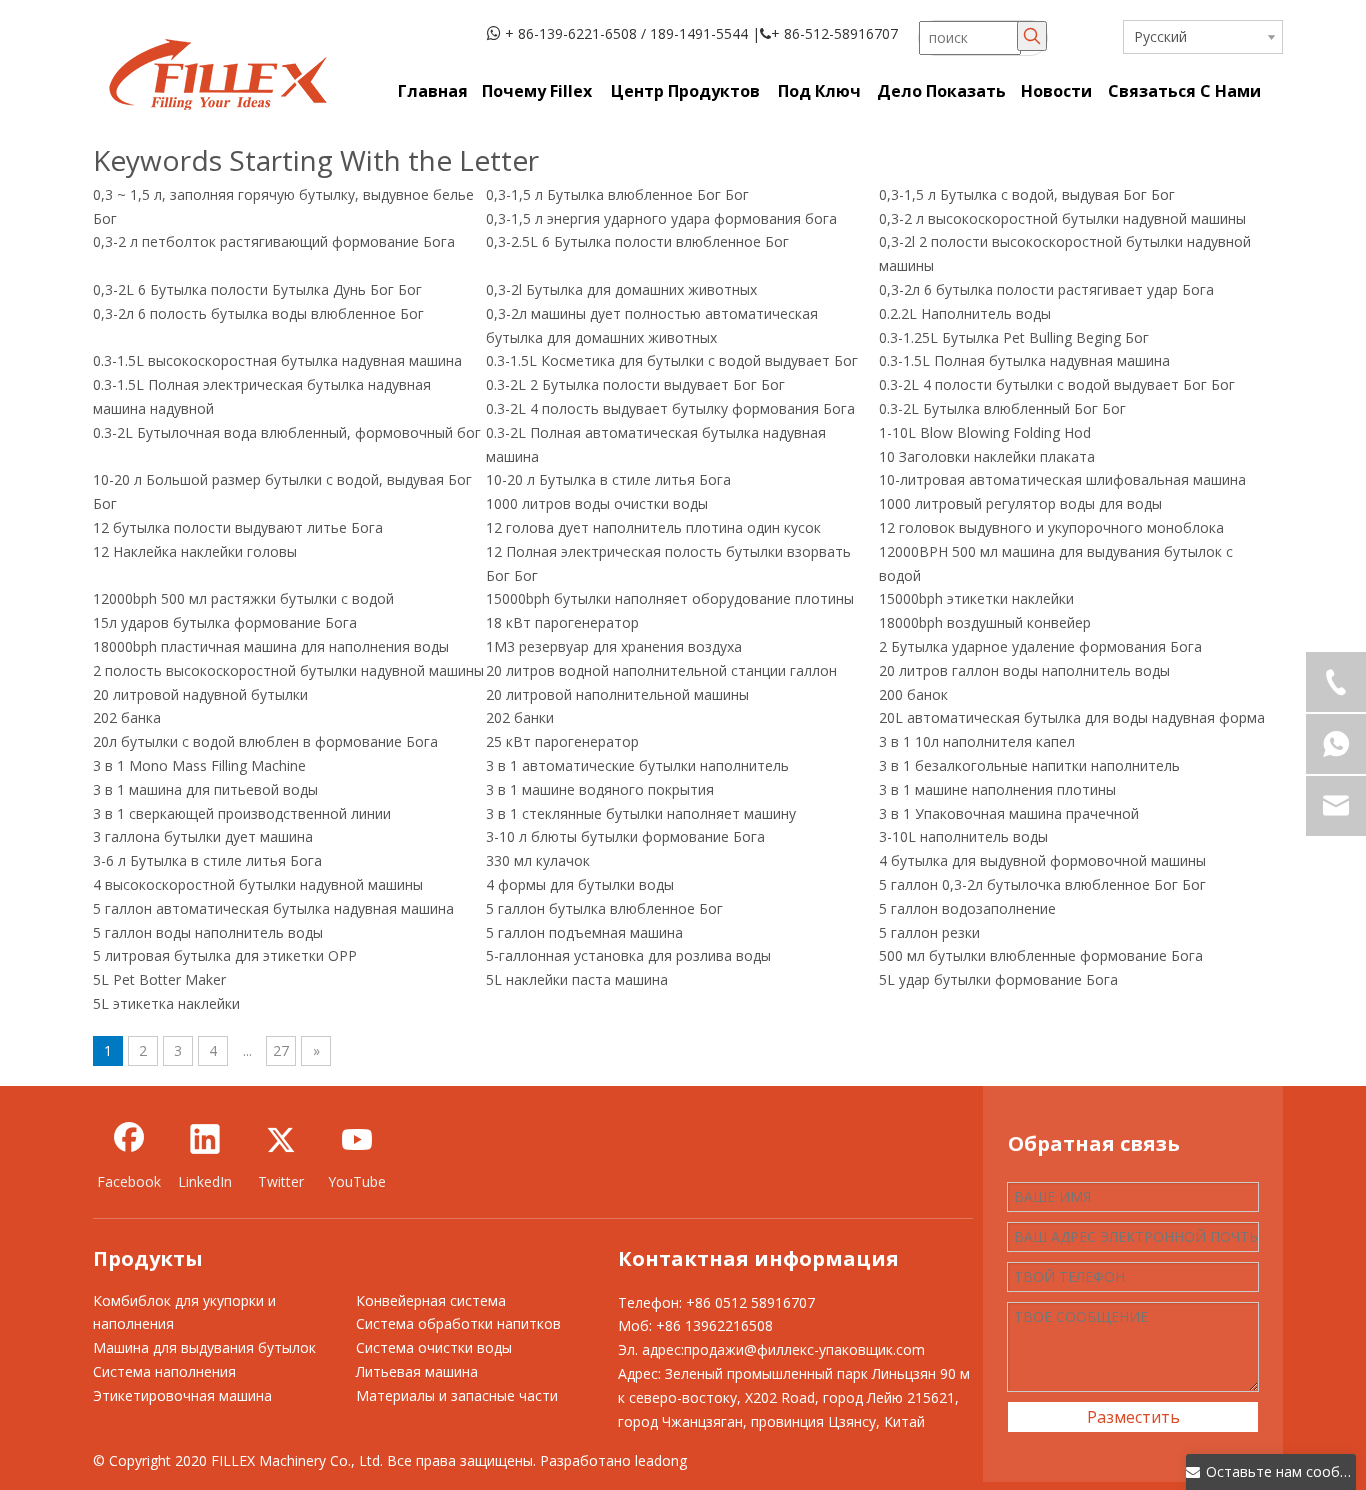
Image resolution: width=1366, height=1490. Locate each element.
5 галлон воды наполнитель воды (208, 932)
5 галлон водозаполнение (967, 908)
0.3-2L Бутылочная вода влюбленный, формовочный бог (287, 432)
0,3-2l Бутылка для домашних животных (621, 289)
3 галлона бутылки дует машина (203, 836)
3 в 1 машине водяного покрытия (600, 789)
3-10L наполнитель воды (963, 836)
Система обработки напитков (458, 1323)
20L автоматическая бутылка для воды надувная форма (1072, 717)
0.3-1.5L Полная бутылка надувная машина (1024, 360)
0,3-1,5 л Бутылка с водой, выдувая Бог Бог (1027, 194)
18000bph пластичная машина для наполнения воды (271, 646)
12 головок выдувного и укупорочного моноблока (1051, 527)
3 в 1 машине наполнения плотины (997, 789)
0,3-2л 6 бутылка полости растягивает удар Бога (1046, 289)
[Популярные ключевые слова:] (1032, 36)
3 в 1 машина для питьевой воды (205, 789)
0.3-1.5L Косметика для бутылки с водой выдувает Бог (672, 360)
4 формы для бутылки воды (580, 884)
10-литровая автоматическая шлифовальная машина (1062, 479)
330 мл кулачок (538, 860)
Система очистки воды (434, 1347)
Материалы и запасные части (457, 1395)
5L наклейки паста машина (577, 979)
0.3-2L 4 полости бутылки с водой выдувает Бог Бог (1057, 384)
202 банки (520, 717)
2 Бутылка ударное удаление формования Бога (1040, 646)
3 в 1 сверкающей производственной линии (242, 813)
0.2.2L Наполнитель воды (965, 313)
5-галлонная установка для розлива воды (628, 955)
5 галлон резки (929, 932)
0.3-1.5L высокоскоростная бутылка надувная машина (277, 360)
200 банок (913, 694)
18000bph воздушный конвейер (985, 622)
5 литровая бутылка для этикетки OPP (225, 955)
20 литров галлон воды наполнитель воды (1024, 670)
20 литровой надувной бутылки (200, 694)
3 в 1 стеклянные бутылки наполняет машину (641, 813)
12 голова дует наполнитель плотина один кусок (653, 527)
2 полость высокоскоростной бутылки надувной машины (288, 670)
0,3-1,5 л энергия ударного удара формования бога (661, 218)
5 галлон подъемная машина (584, 932)
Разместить (1133, 1417)
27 (281, 1050)
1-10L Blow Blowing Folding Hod (985, 432)
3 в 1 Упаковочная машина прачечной (1009, 813)
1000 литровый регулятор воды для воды (1020, 503)
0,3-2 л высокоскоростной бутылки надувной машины (1062, 218)
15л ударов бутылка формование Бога (225, 622)
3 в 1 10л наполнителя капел (977, 741)
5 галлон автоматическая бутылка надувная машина (273, 908)
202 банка (127, 717)
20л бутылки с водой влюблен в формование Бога (265, 741)
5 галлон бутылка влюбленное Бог (604, 908)
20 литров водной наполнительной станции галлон (661, 670)
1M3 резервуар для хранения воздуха (614, 646)
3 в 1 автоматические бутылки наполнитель (637, 765)
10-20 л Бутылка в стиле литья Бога (608, 479)
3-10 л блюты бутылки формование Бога (625, 836)
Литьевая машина (417, 1371)
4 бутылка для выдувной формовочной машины (1042, 860)
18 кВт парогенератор (562, 622)
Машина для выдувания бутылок (204, 1347)
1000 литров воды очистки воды (597, 503)
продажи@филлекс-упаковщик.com (804, 1349)
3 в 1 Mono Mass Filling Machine (199, 765)
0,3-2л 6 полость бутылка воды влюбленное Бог (258, 313)
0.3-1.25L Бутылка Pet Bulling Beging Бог (1014, 337)
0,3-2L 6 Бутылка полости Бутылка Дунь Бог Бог (257, 289)
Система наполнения (164, 1371)
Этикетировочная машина (182, 1395)
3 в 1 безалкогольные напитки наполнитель (1029, 765)
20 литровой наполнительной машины (617, 694)
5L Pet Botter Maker (159, 979)
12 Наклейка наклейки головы (195, 551)
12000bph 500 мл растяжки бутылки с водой (243, 598)
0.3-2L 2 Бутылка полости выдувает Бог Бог (635, 384)
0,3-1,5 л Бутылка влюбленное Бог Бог (617, 194)
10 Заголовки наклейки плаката (987, 456)
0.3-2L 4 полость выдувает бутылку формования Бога (670, 408)
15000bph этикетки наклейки (976, 598)
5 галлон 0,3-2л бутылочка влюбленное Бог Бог (1042, 884)
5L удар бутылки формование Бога (998, 979)
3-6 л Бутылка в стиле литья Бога (207, 860)
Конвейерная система (431, 1300)
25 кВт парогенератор (562, 741)
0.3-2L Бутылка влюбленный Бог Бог (1002, 408)
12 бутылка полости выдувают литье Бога (238, 527)
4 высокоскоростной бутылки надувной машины (258, 884)
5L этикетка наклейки (166, 1003)
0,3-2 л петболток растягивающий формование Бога (274, 241)
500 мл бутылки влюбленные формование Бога (1041, 955)
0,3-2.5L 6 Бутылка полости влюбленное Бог (637, 241)
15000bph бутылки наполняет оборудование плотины (670, 598)
